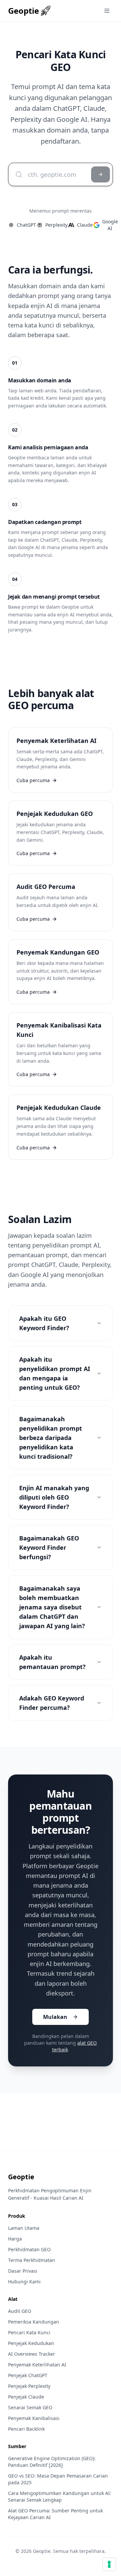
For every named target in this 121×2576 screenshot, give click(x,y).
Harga (15, 2239)
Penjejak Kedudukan (31, 2343)
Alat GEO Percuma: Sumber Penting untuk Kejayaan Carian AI (55, 2514)
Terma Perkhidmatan (32, 2260)
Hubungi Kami (24, 2282)
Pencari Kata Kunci (29, 2332)
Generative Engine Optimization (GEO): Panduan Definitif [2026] (52, 2462)
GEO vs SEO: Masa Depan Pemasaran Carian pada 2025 (58, 2479)
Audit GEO (20, 2311)
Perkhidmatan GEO (29, 2249)
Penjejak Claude (26, 2397)
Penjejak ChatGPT (28, 2375)
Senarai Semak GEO (30, 2407)
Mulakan (55, 2017)
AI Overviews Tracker (32, 2354)
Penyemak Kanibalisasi (34, 2418)
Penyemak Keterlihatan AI (37, 2365)
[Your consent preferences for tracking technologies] (109, 2564)
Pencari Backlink (26, 2429)
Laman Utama (24, 2228)
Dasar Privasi (23, 2271)
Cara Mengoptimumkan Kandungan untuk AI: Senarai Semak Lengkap (60, 2496)
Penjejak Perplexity (29, 2386)
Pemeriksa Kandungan (34, 2322)
